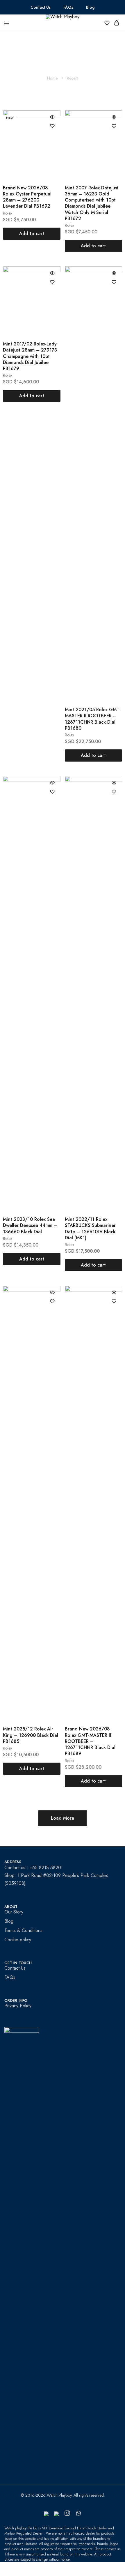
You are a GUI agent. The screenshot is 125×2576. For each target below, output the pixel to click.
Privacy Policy (18, 2006)
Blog (90, 7)
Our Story (14, 1912)
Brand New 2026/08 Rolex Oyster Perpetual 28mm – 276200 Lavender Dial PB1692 (27, 197)
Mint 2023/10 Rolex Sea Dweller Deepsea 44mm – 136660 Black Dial (30, 1225)
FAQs (68, 7)
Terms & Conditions (23, 1930)
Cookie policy (18, 1940)
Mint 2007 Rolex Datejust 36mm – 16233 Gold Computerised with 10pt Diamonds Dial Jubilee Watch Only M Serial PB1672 (92, 203)
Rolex (8, 213)
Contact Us (41, 7)
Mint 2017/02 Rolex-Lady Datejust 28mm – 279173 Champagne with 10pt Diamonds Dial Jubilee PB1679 (30, 356)
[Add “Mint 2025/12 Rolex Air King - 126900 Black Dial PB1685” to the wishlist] (52, 1301)
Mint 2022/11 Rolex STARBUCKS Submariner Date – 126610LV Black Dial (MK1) (90, 1228)
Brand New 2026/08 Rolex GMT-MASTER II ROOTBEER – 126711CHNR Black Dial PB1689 (90, 1741)
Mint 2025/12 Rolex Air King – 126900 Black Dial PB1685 (31, 1735)
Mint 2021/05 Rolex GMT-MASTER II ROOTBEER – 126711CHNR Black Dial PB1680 (93, 719)
